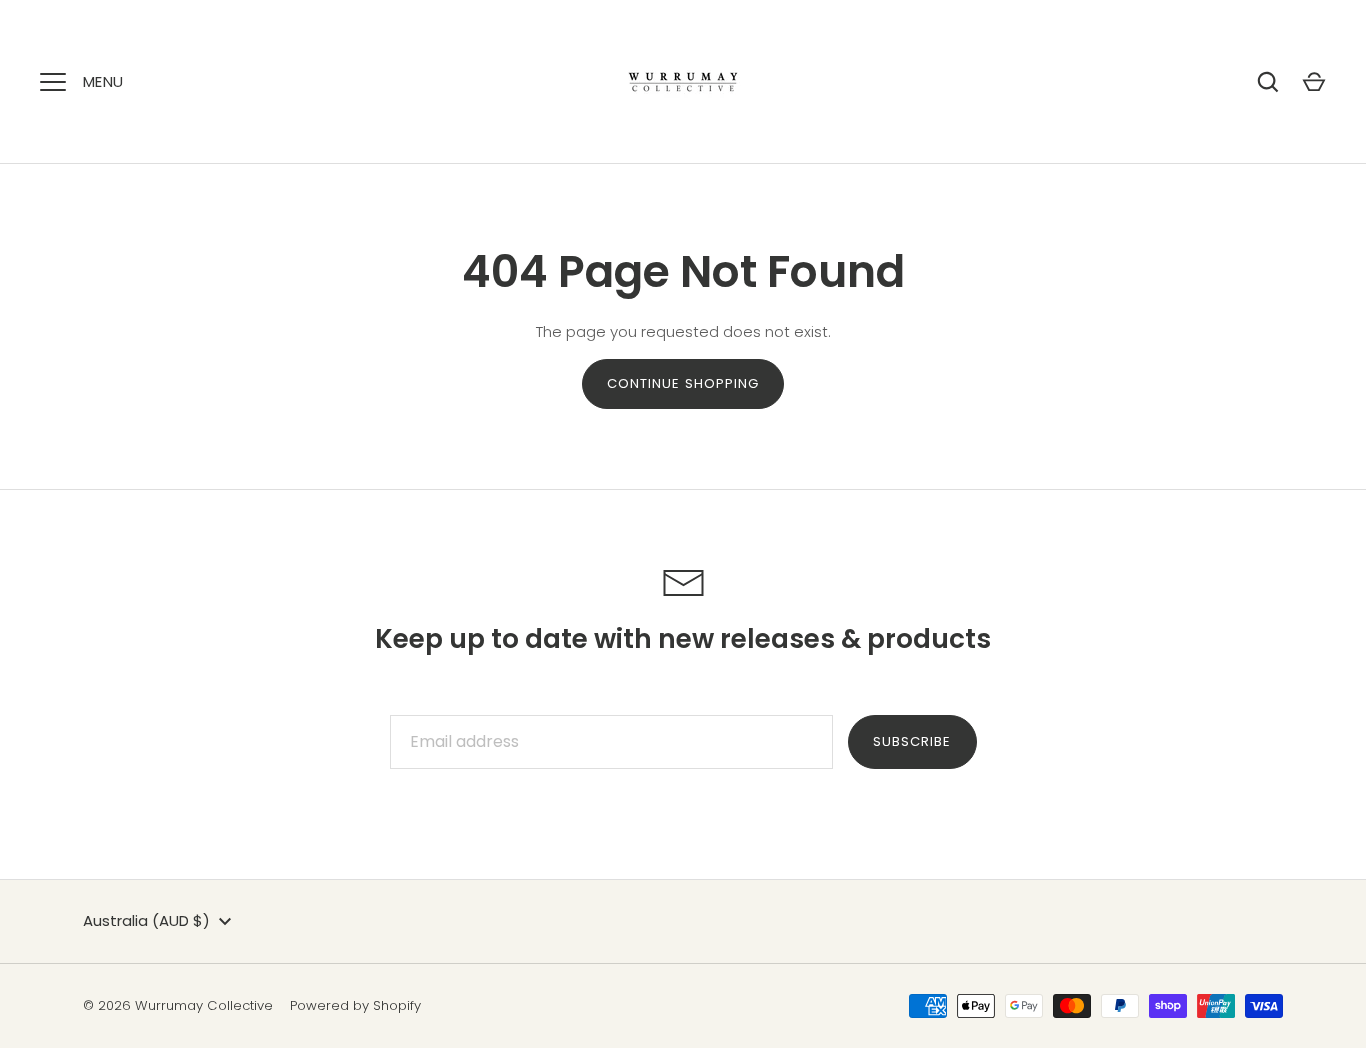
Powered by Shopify (355, 1005)
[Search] (1268, 82)
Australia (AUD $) (146, 920)
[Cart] (1314, 82)
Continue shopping (683, 383)
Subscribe (912, 741)
